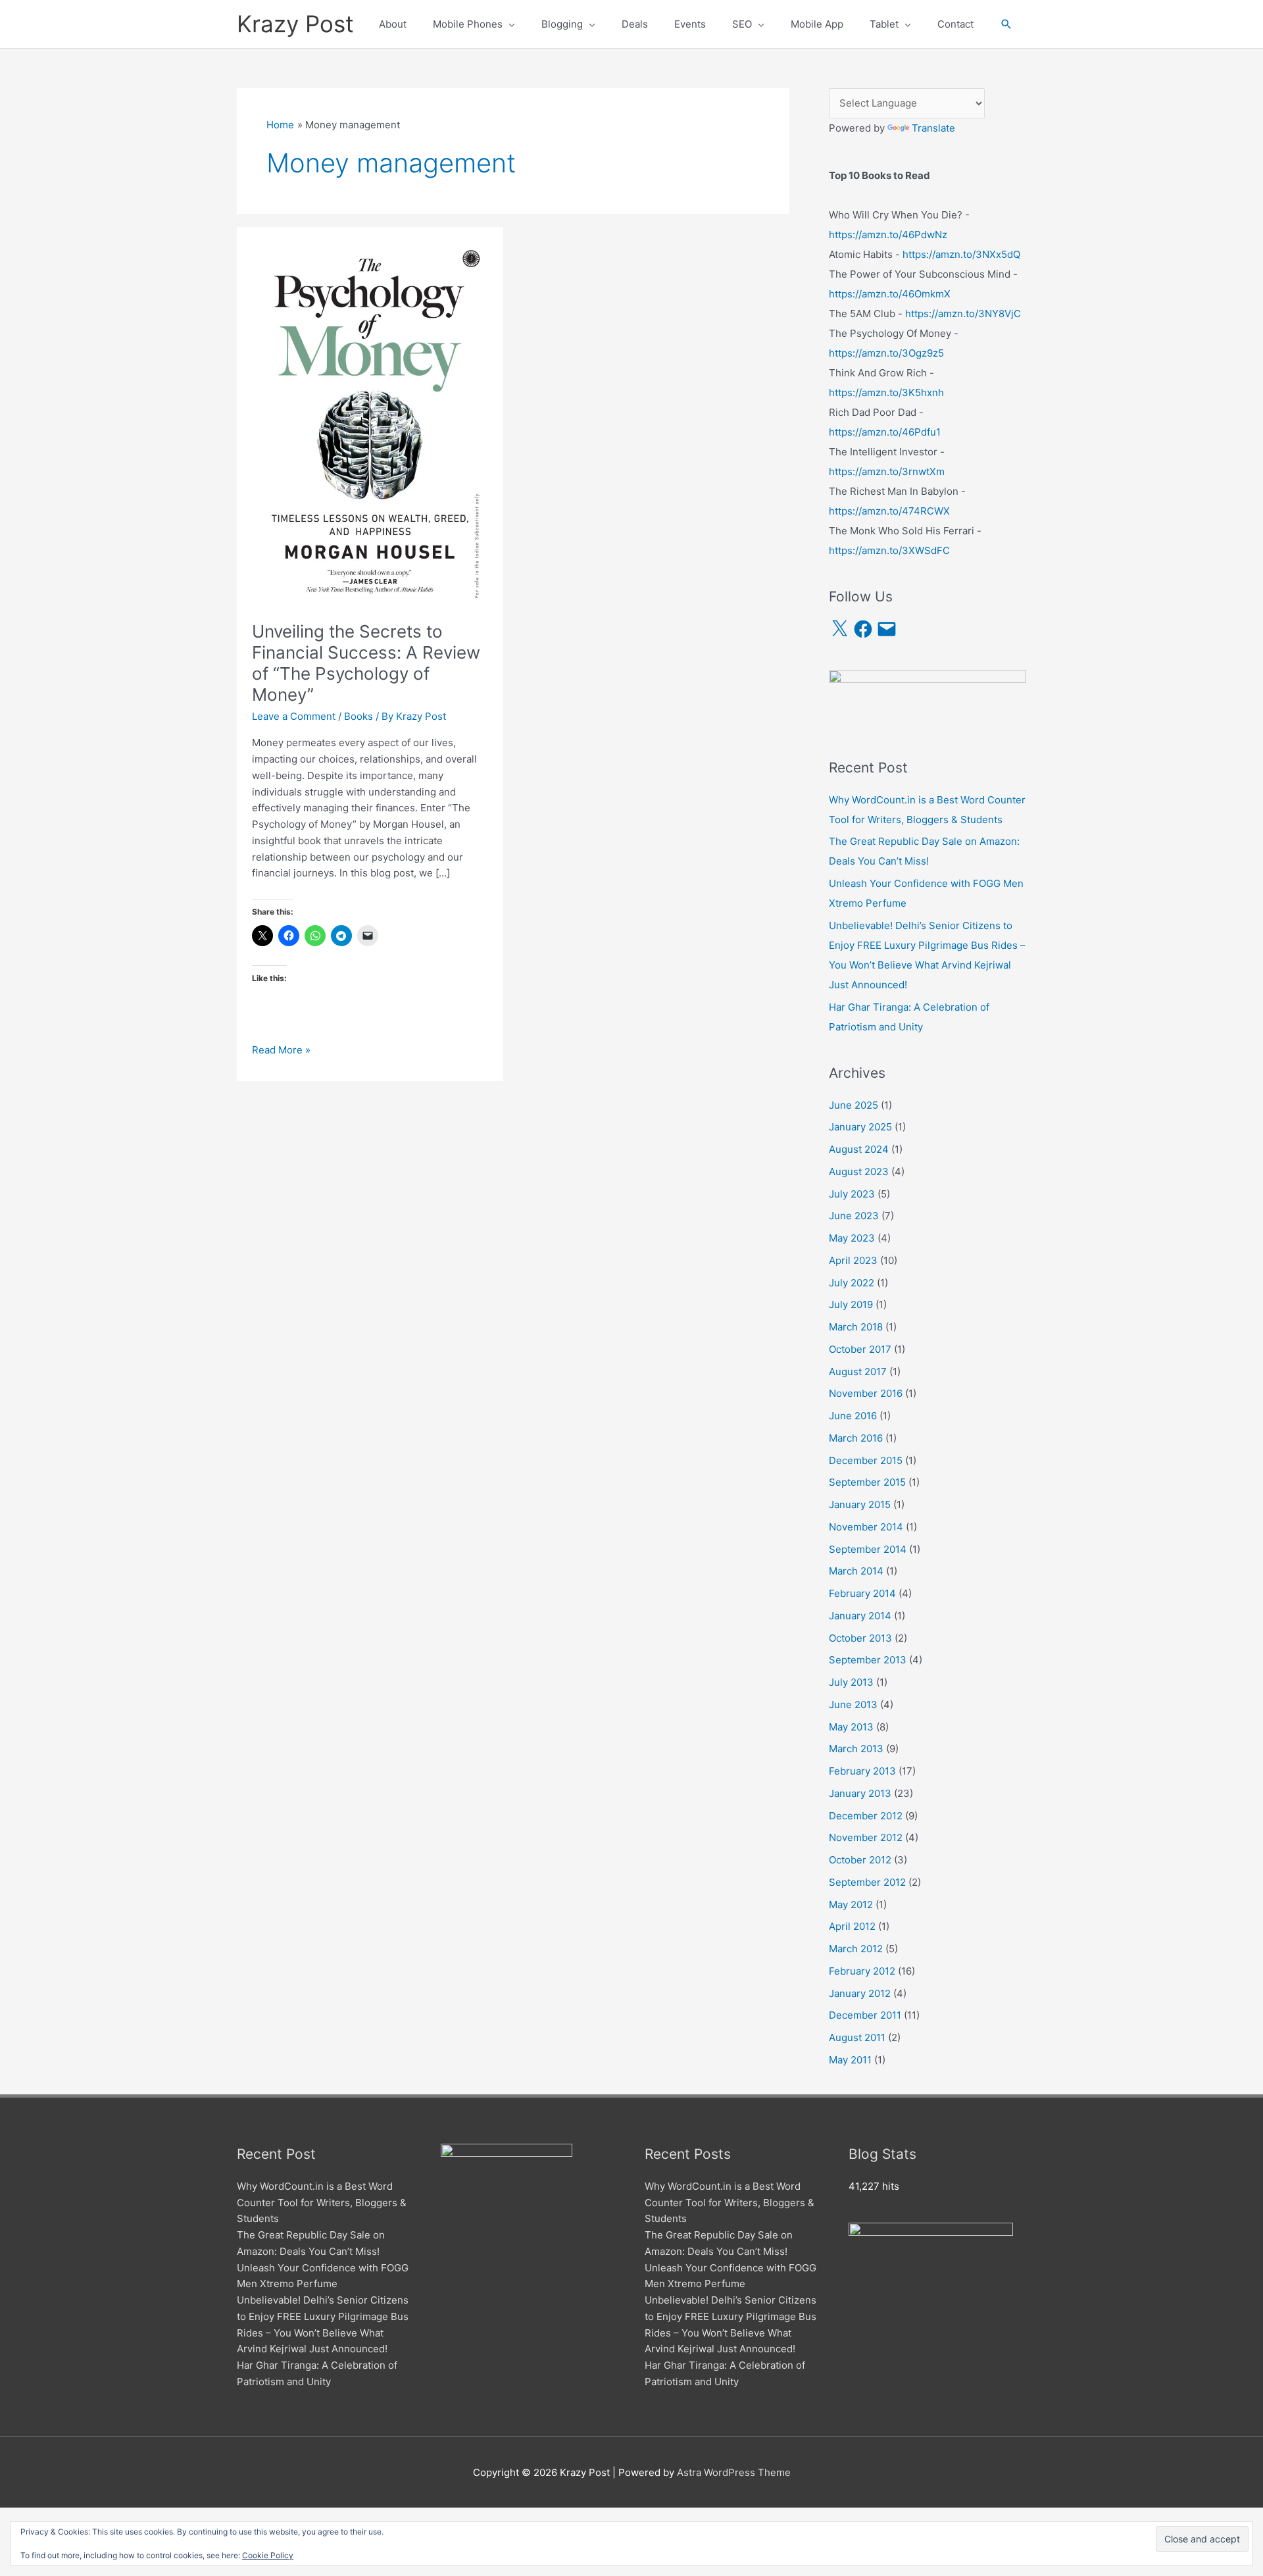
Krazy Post (295, 24)
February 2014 (862, 1593)
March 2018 (856, 1327)
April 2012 (852, 1926)
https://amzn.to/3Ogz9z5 (886, 353)
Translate (933, 128)
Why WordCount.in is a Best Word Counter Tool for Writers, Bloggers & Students (322, 2203)
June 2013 (853, 1705)
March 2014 (856, 1571)
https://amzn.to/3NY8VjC (963, 314)
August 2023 (859, 1172)
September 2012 (867, 1882)
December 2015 (866, 1460)
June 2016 (853, 1416)
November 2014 (866, 1527)
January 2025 (860, 1127)
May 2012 (851, 1905)
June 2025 (854, 1105)
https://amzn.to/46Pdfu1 (885, 432)
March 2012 (856, 1949)
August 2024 (859, 1149)
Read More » (281, 1051)
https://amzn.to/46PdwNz (888, 235)
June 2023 (854, 1216)
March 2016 (856, 1438)
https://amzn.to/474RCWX (889, 511)
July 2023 (852, 1194)
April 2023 (853, 1260)
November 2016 (866, 1393)
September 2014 (868, 1549)
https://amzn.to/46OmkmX (890, 294)
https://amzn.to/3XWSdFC (889, 550)
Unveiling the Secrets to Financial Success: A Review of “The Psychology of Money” (366, 663)
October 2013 (860, 1638)
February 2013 (862, 1771)
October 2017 (860, 1349)
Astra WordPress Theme (734, 2472)
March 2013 (856, 1749)
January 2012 (860, 1993)
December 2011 (865, 2015)
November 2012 (866, 1837)
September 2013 (868, 1660)
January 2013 (860, 1793)
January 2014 (860, 1616)
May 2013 (851, 1727)
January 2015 (860, 1504)
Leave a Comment (294, 716)
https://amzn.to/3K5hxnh (886, 392)
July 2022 (852, 1283)
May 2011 (850, 2060)
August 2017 (858, 1372)
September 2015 (867, 1482)
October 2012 (860, 1860)
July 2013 (851, 1682)
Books (359, 716)
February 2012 (862, 1971)
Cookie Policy (268, 2555)
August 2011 (857, 2037)
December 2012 (866, 1816)
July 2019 (851, 1304)
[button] (1006, 24)
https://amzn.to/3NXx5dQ (961, 254)
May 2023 (852, 1238)
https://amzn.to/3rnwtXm (887, 471)
